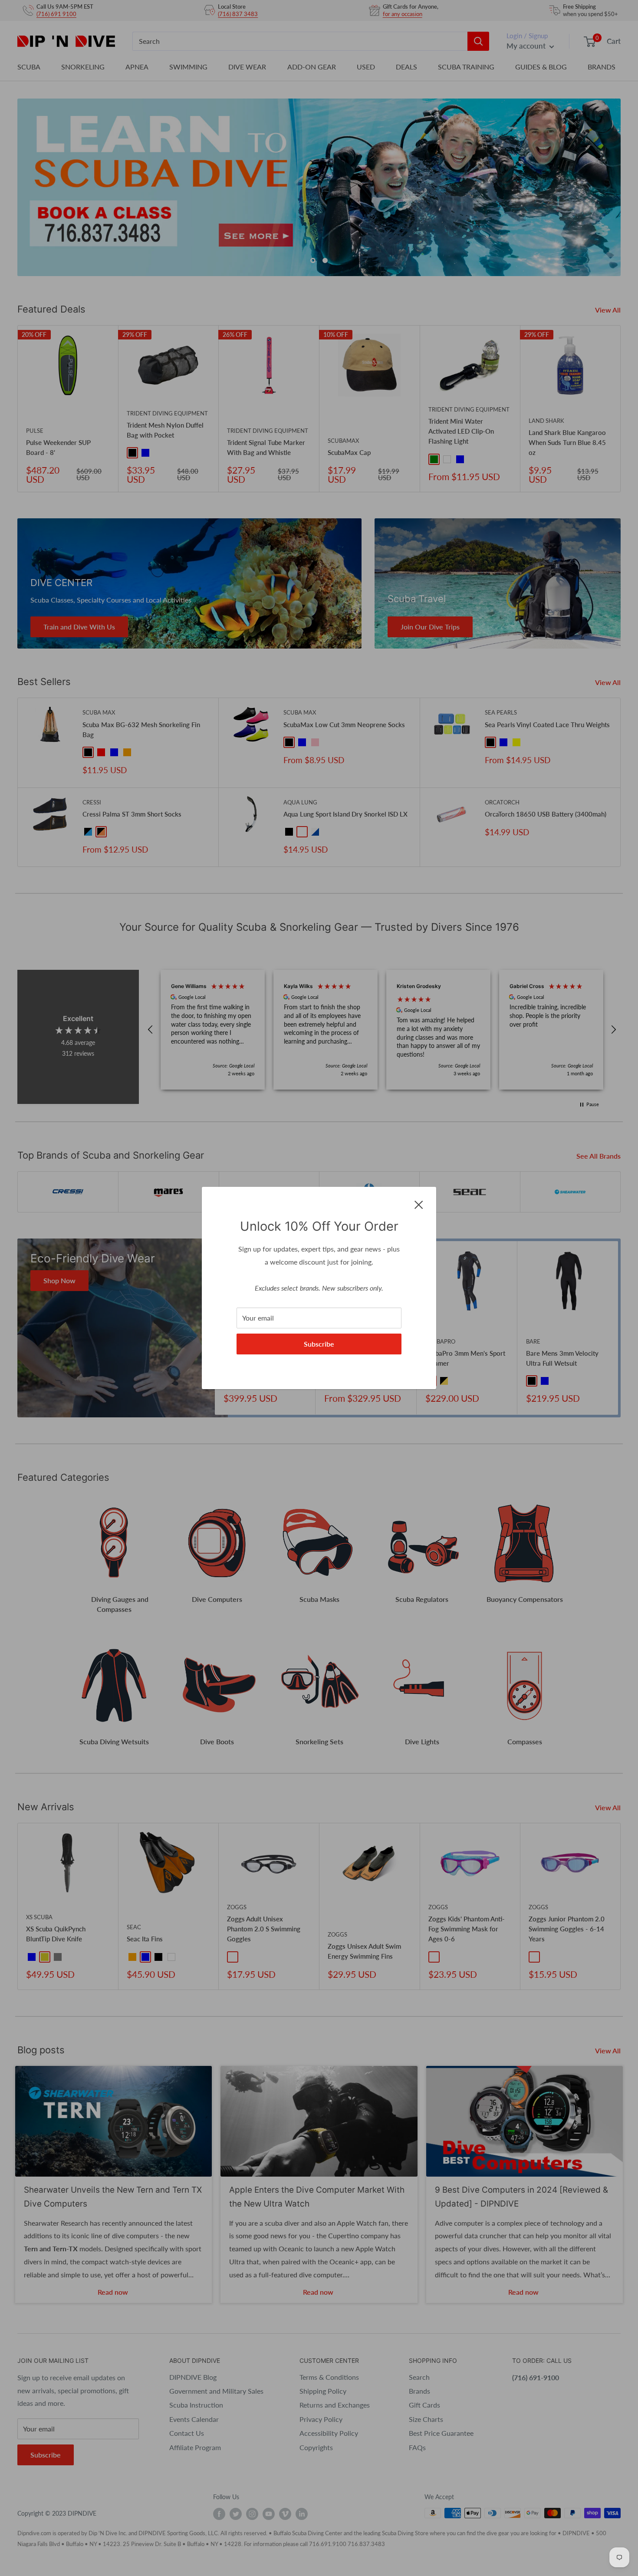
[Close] (419, 1204)
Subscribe (319, 1344)
